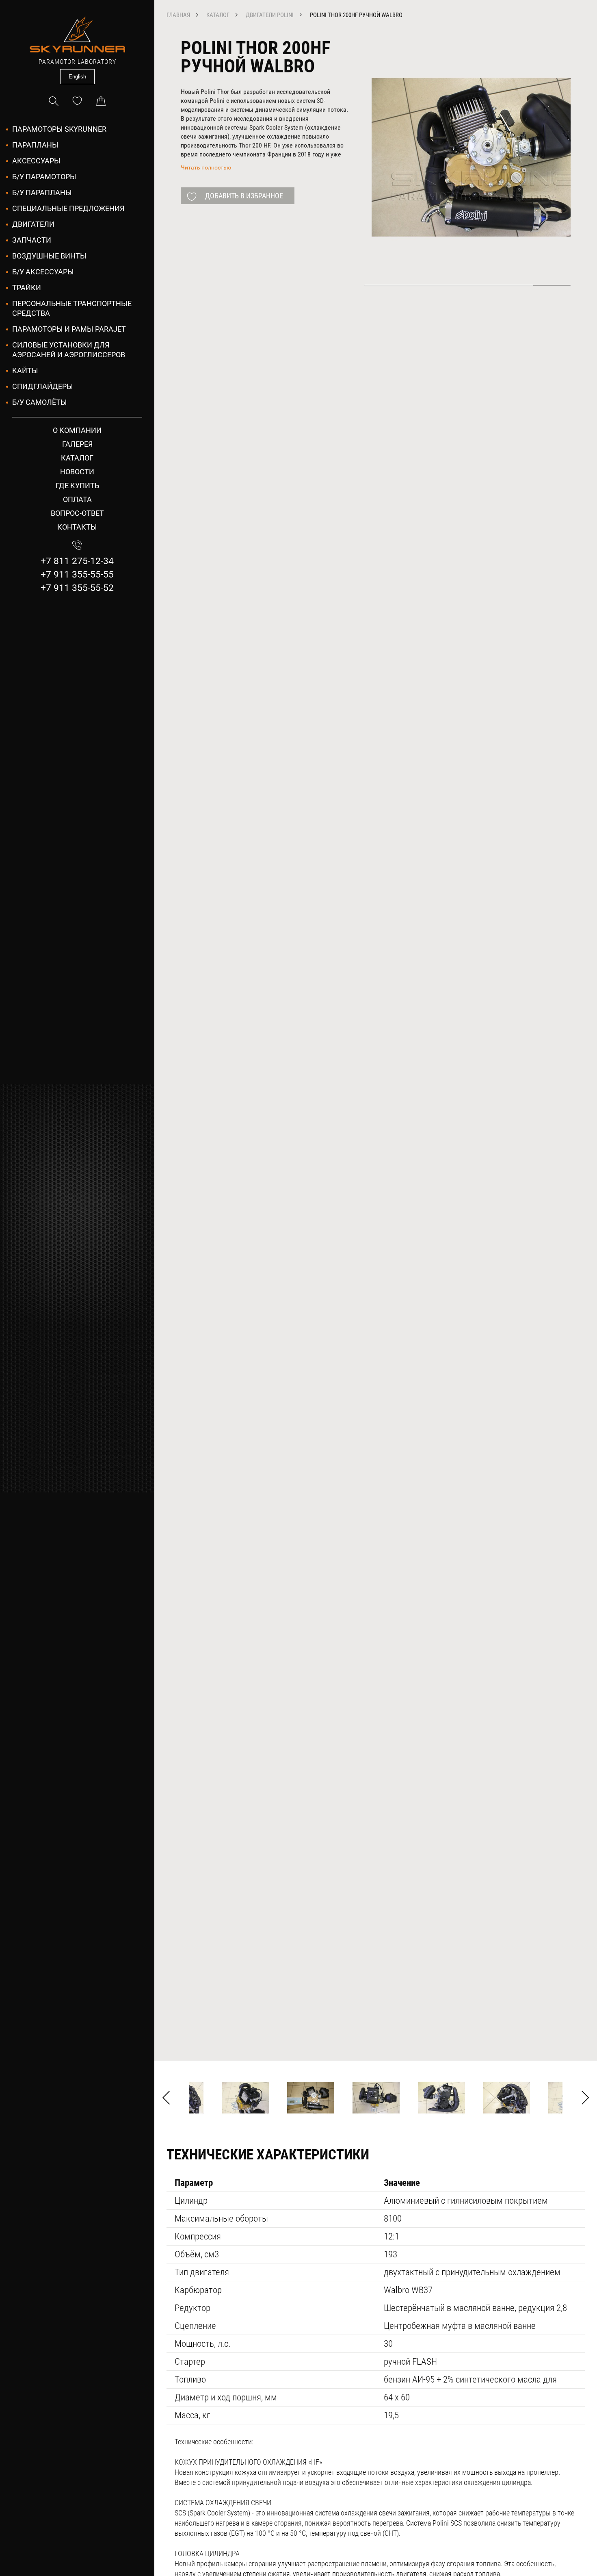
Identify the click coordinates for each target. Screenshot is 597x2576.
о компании (77, 430)
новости (77, 472)
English (77, 77)
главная (178, 15)
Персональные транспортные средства (72, 308)
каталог (77, 458)
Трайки (27, 288)
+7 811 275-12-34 (77, 561)
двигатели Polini (270, 15)
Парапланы (35, 145)
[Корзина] (101, 101)
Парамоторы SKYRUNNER (59, 129)
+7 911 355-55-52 (77, 588)
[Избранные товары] (77, 101)
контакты (77, 527)
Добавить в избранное (244, 196)
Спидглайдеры (43, 386)
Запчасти (32, 240)
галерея (77, 444)
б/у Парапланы (42, 192)
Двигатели (33, 224)
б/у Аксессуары (43, 272)
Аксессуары (36, 161)
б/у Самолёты (40, 402)
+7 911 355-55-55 (77, 574)
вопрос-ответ (77, 513)
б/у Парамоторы (44, 177)
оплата (77, 499)
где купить (77, 485)
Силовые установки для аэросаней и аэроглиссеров (69, 350)
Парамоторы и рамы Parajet (69, 329)
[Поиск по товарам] (54, 101)
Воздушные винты (49, 256)
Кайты (25, 370)
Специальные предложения (68, 208)
